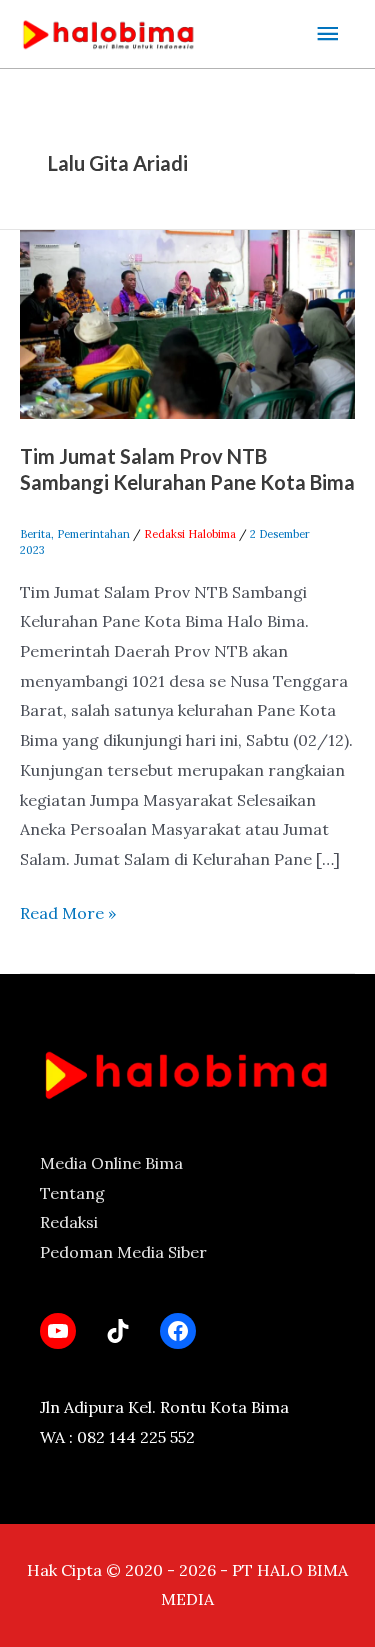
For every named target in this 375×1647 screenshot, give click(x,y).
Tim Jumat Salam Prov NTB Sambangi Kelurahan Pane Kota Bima (187, 469)
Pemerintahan (93, 534)
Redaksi (69, 1222)
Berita (35, 534)
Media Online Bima (111, 1163)
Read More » (68, 911)
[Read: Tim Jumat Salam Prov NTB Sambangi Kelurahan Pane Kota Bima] (187, 322)
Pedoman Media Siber (123, 1252)
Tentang (72, 1193)
